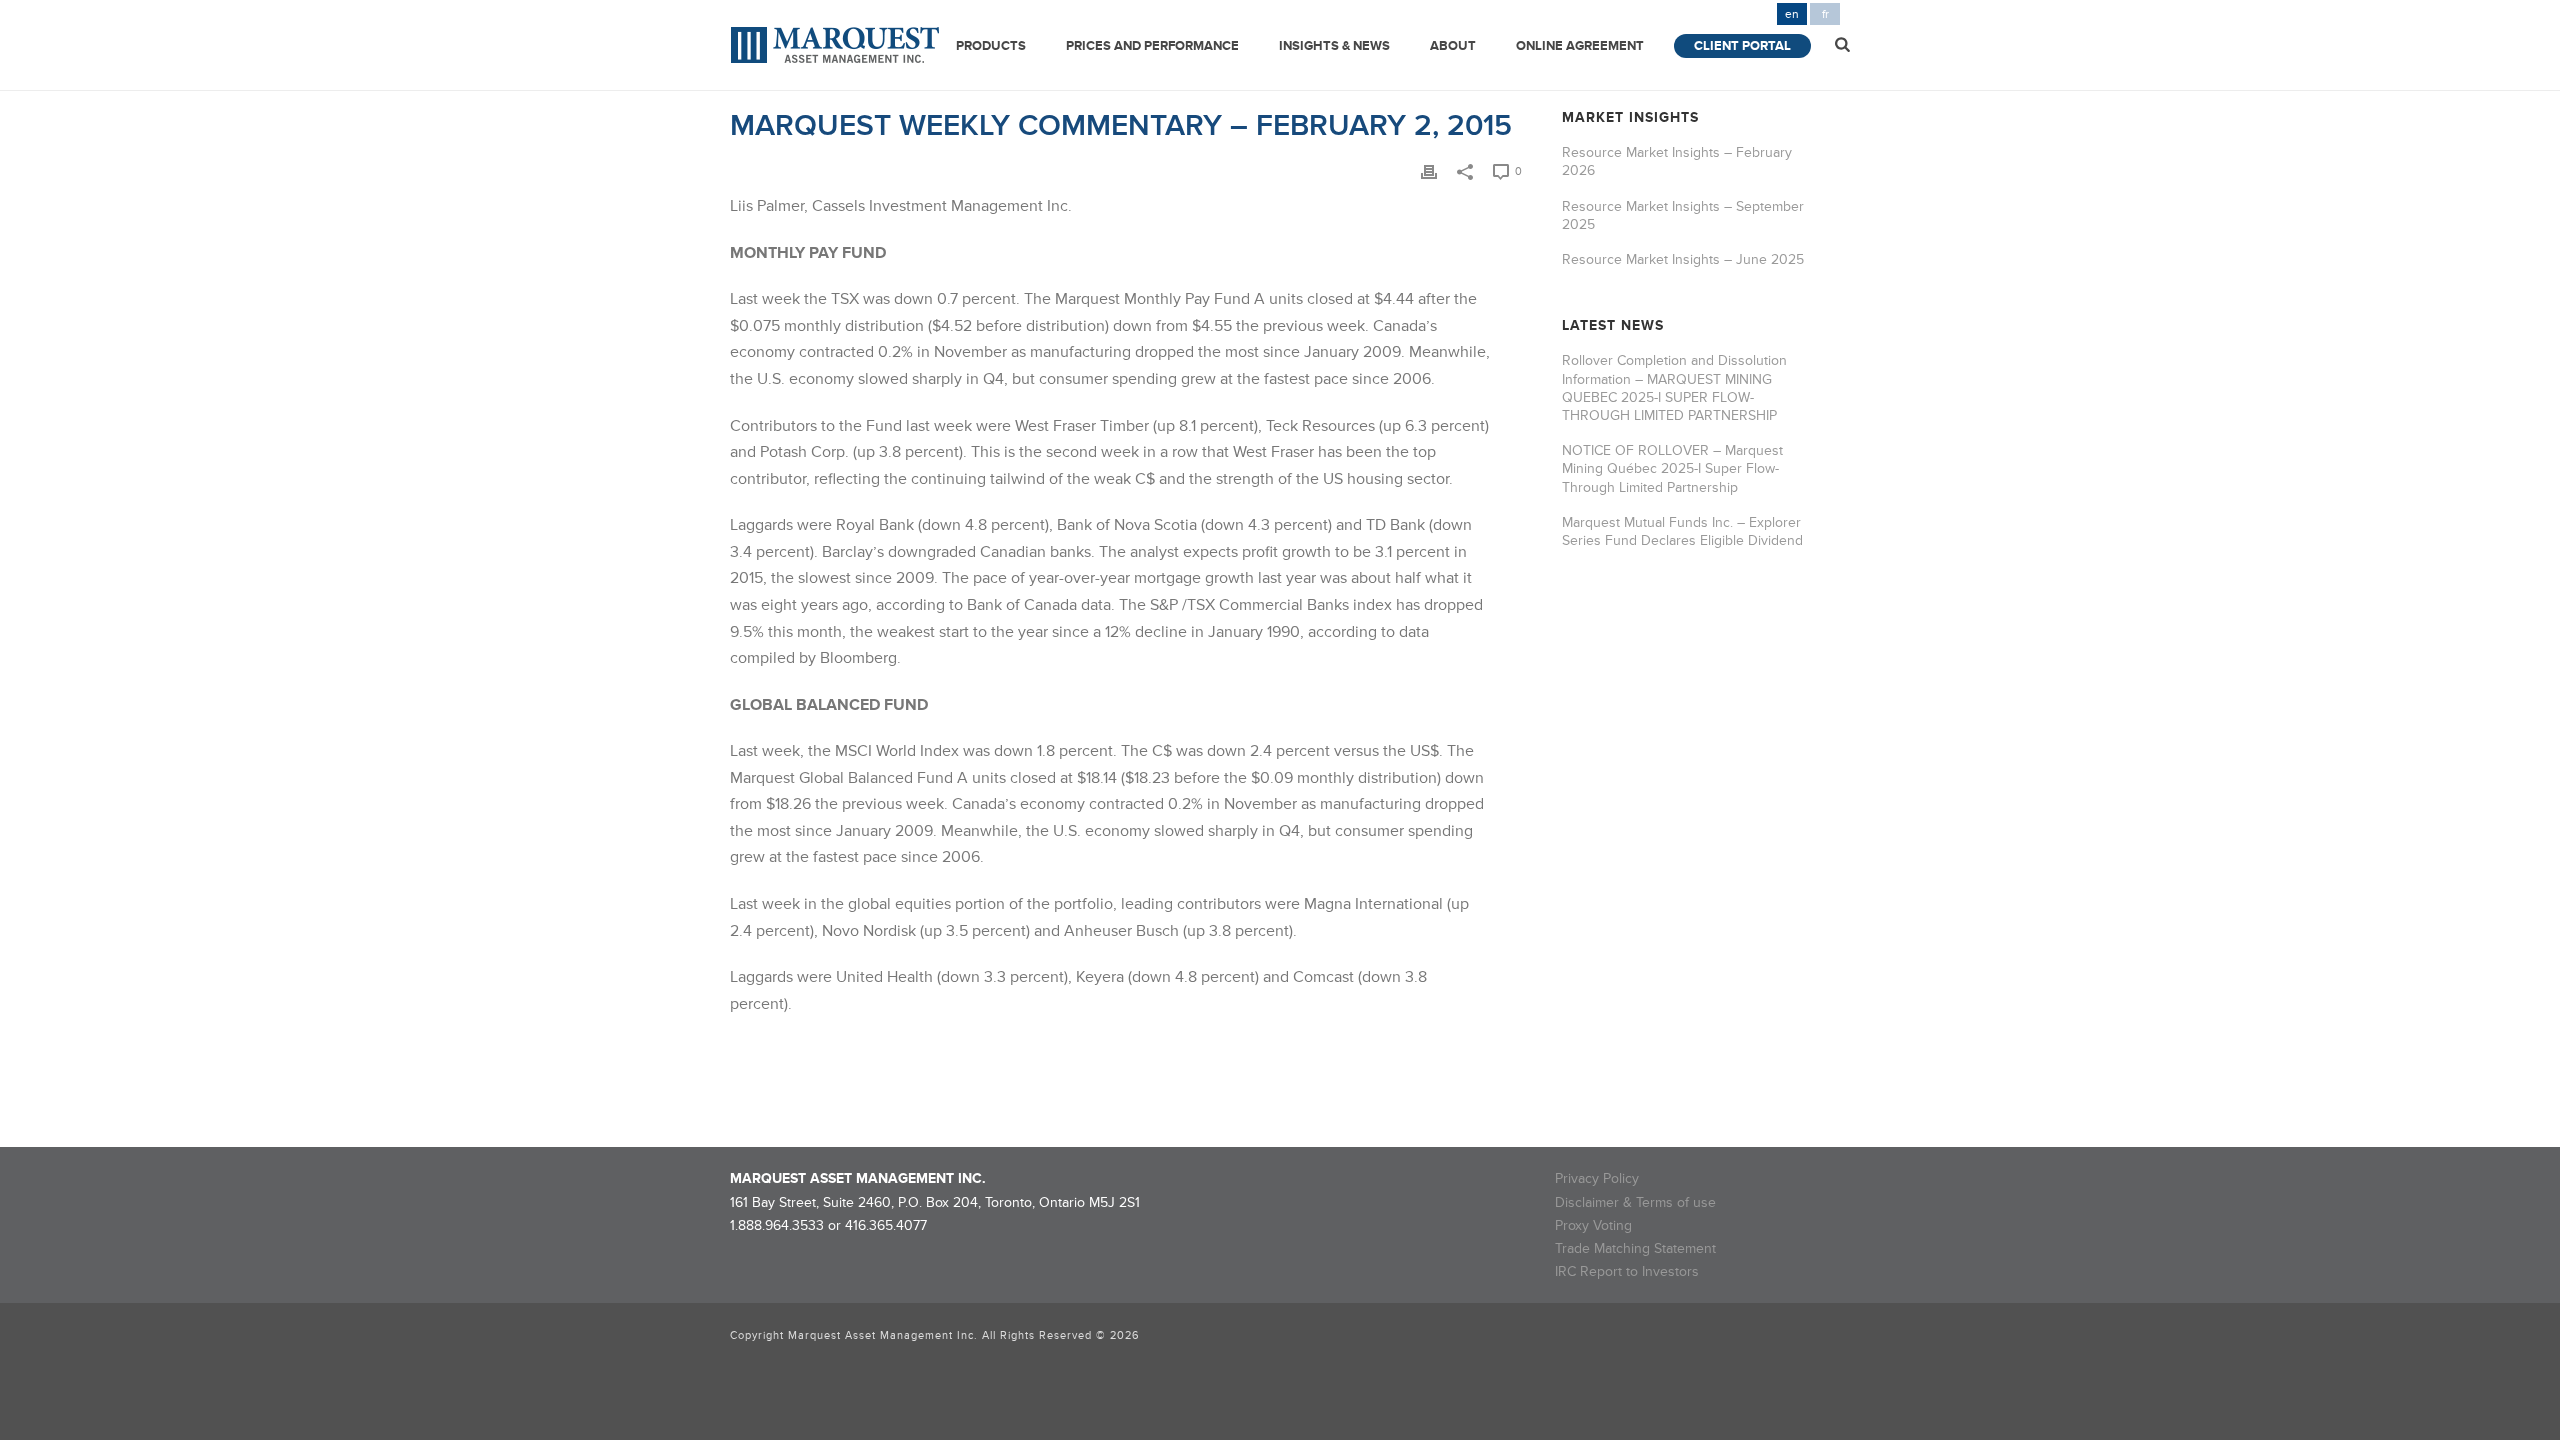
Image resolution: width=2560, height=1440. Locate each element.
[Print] (1429, 170)
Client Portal (1742, 46)
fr (1825, 14)
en (1792, 14)
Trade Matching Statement (1635, 1248)
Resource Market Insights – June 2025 (1683, 259)
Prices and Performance (1152, 46)
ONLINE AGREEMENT (1580, 46)
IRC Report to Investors (1627, 1271)
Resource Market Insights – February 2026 (1677, 161)
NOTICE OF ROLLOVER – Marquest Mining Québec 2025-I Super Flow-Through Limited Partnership (1672, 468)
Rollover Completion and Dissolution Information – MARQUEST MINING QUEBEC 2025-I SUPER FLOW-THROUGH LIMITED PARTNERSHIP (1674, 388)
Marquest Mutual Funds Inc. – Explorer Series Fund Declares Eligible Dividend (1682, 531)
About (1453, 46)
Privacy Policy (1597, 1178)
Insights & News (1334, 46)
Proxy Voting (1593, 1225)
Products (991, 46)
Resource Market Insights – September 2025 (1683, 215)
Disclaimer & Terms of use (1635, 1202)
